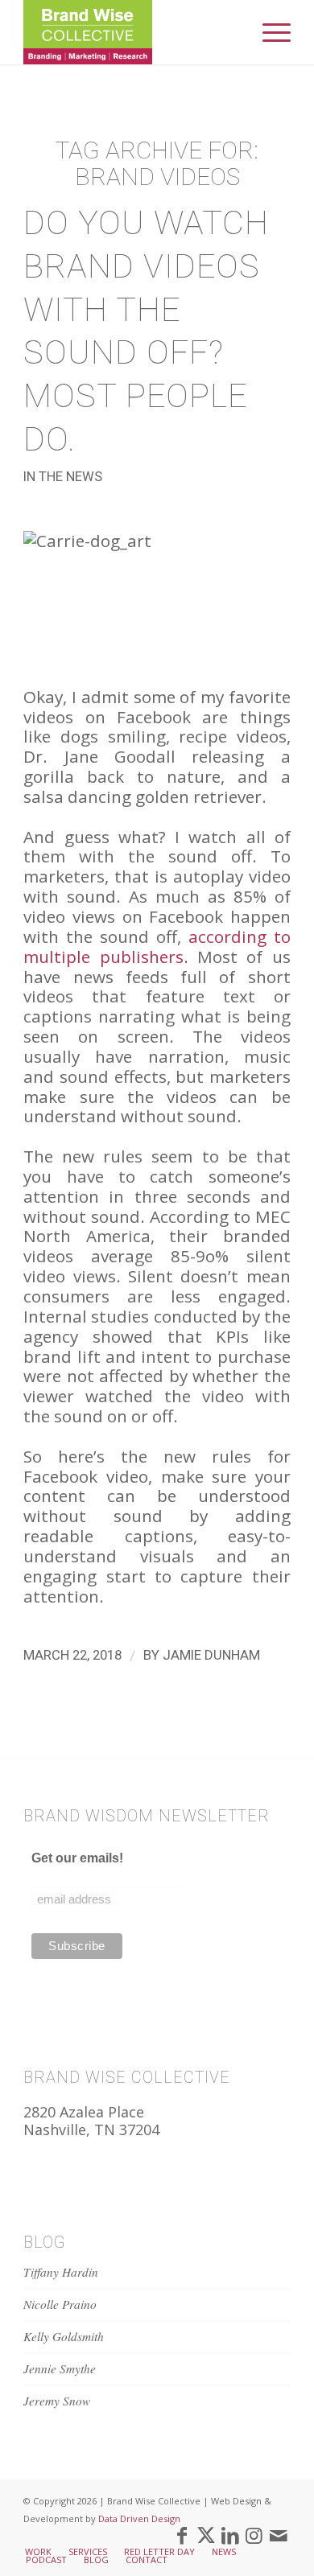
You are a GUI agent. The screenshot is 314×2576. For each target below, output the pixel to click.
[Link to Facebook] (182, 2535)
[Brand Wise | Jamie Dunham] (130, 32)
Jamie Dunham (211, 1655)
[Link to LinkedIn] (230, 2535)
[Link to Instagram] (254, 2535)
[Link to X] (206, 2535)
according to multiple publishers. (157, 946)
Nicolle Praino (60, 2304)
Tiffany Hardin (61, 2272)
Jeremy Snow (57, 2401)
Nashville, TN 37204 (91, 2130)
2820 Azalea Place (84, 2112)
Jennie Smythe (60, 2368)
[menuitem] (269, 32)
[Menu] (269, 32)
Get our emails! (77, 1858)
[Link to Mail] (279, 2535)
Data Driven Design (139, 2518)
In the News (63, 477)
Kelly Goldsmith (64, 2336)
